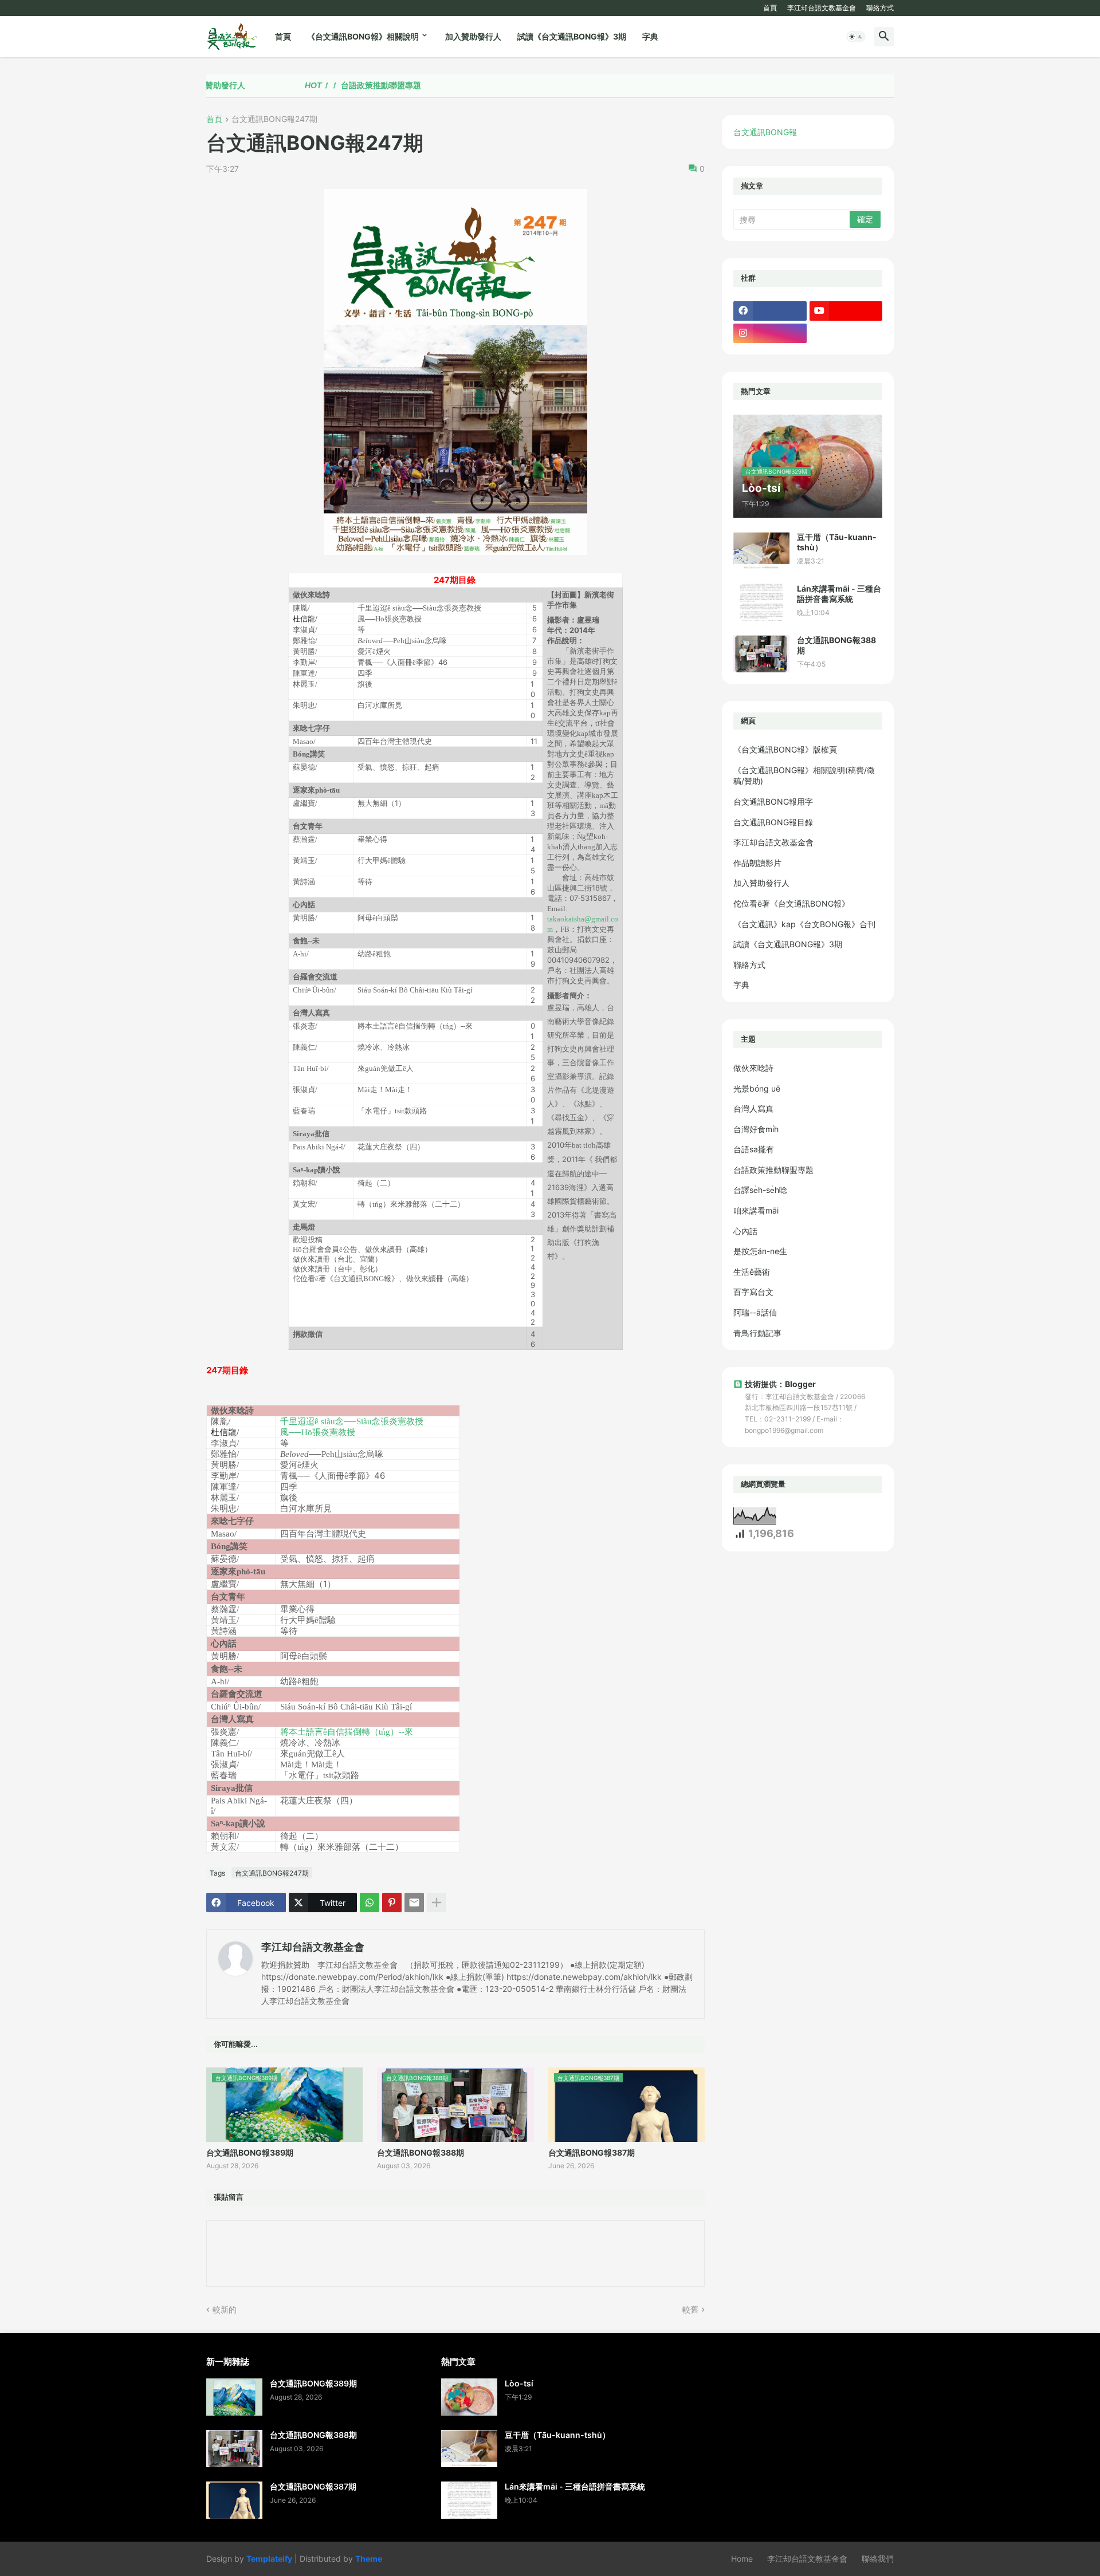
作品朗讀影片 (757, 863)
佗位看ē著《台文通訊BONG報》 (791, 903)
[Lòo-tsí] (469, 2397)
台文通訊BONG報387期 (592, 2152)
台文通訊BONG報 (765, 132)
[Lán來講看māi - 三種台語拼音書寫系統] (761, 602)
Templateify (269, 2559)
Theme (369, 2559)
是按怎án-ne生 (760, 1251)
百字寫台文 (753, 1292)
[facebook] (770, 311)
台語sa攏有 (754, 1149)
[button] (856, 37)
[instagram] (770, 333)
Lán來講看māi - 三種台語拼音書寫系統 (839, 594)
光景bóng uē (757, 1088)
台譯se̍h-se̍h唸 (760, 1190)
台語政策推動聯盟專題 (287, 85)
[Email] (414, 1903)
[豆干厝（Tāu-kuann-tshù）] (761, 551)
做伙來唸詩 (753, 1068)
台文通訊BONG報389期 (250, 2152)
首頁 (770, 8)
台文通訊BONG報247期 (274, 119)
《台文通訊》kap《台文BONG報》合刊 (804, 924)
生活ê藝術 (752, 1272)
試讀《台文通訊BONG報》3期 (572, 36)
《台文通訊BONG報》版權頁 (785, 749)
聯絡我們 (878, 2559)
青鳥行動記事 (757, 1333)
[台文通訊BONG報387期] (234, 2500)
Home (742, 2559)
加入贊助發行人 (473, 36)
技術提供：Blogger (780, 1384)
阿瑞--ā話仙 (755, 1312)
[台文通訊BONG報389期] (234, 2397)
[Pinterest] (392, 1903)
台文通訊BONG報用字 (773, 801)
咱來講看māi (756, 1210)
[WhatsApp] (370, 1903)
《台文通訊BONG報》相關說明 (363, 36)
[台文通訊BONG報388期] (761, 654)
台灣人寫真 (753, 1108)
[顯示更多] (437, 1903)
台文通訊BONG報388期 (421, 2152)
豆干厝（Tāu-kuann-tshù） (837, 542)
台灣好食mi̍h (756, 1129)
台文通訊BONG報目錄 (773, 822)
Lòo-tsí (519, 2383)
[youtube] (846, 311)
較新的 (225, 2309)
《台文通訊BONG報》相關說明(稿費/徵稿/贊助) (804, 776)
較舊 (690, 2309)
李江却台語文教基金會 (822, 8)
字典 (650, 36)
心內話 (745, 1231)
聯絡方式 (880, 8)
